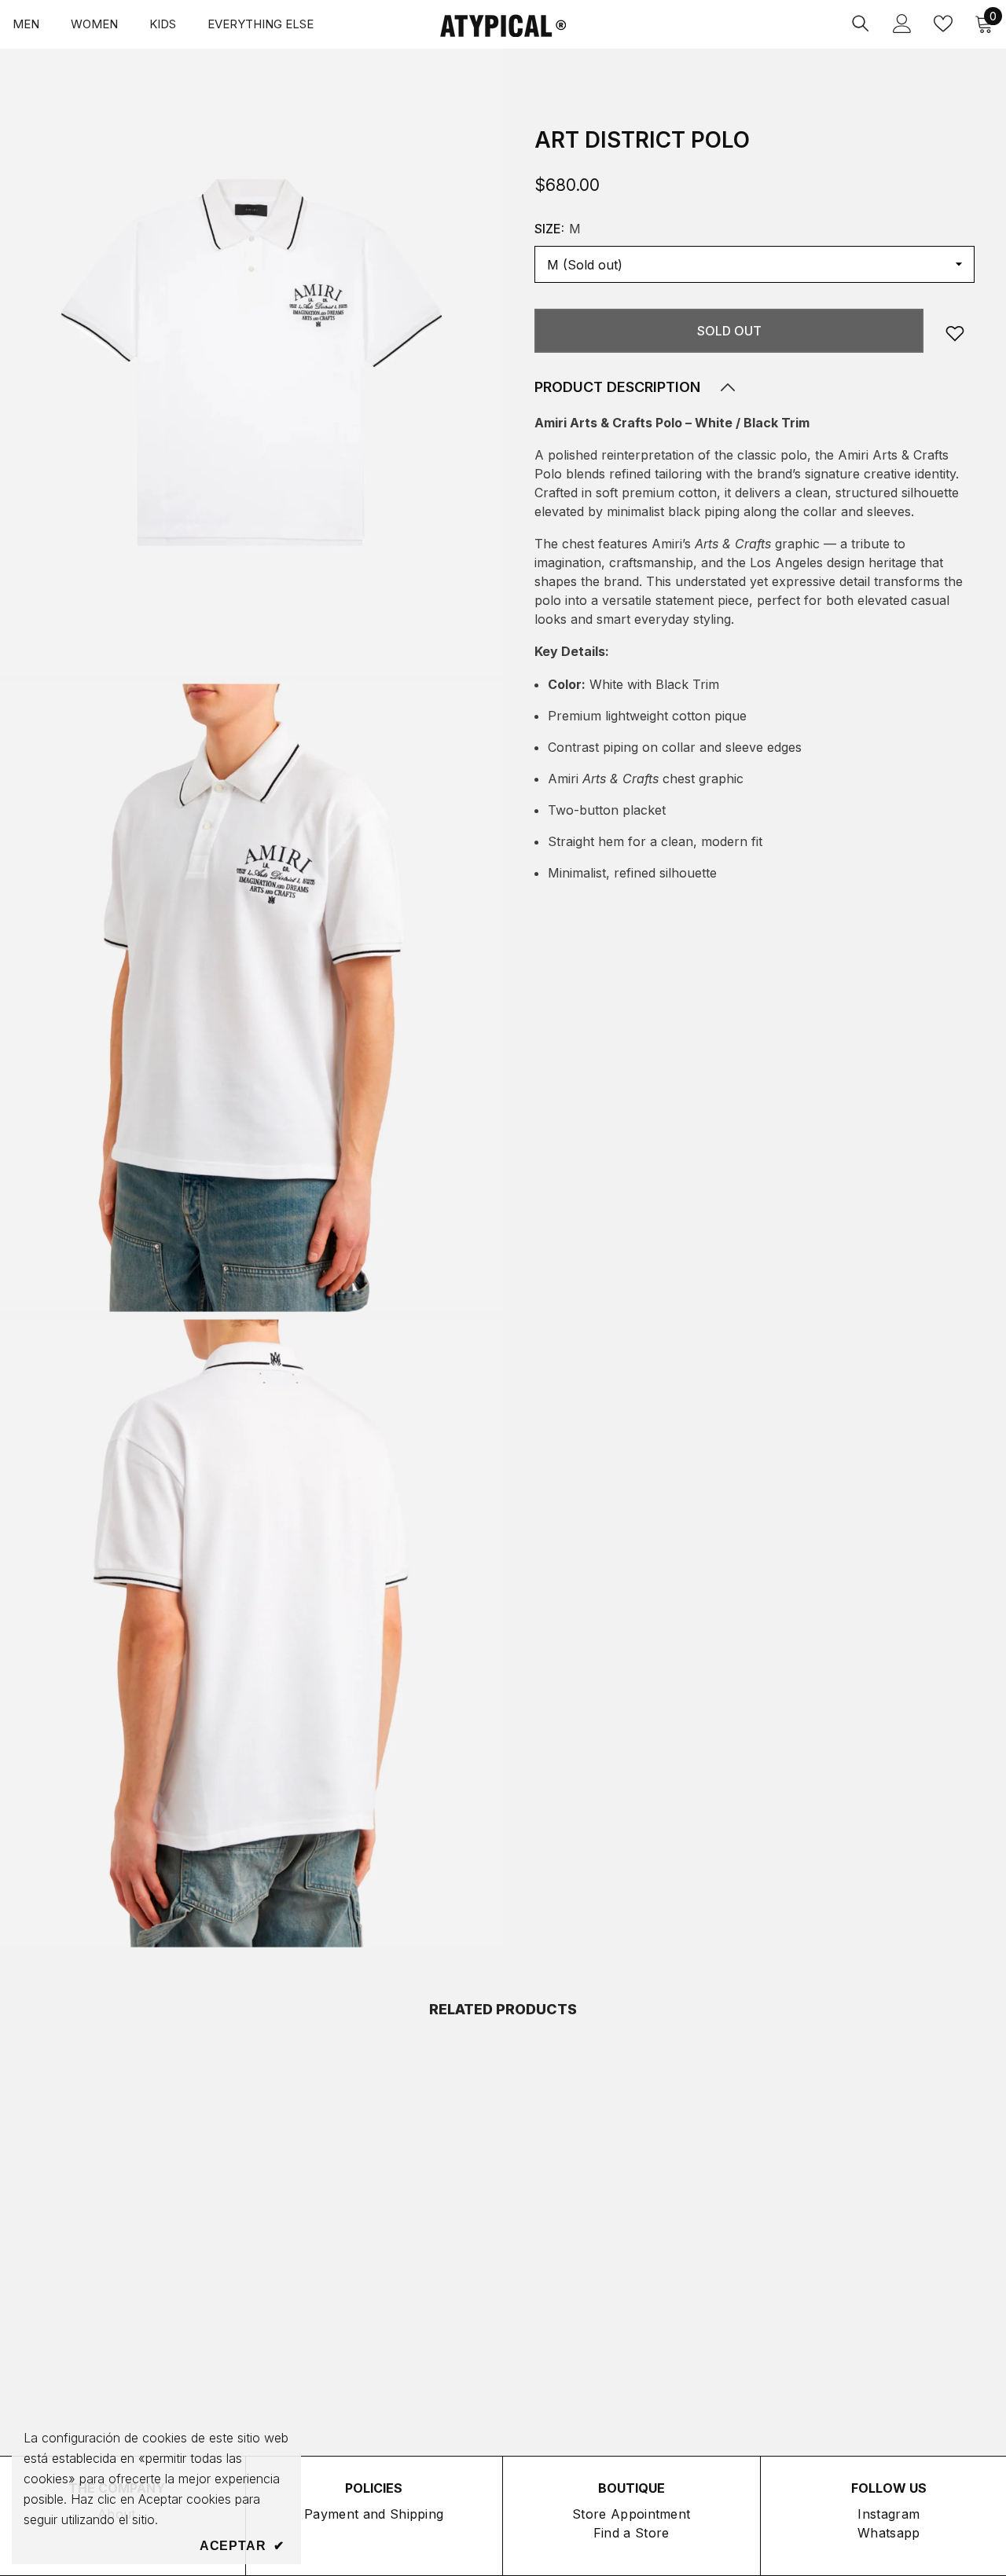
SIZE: (558, 229)
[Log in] (902, 24)
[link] (955, 333)
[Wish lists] (943, 24)
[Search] (861, 23)
